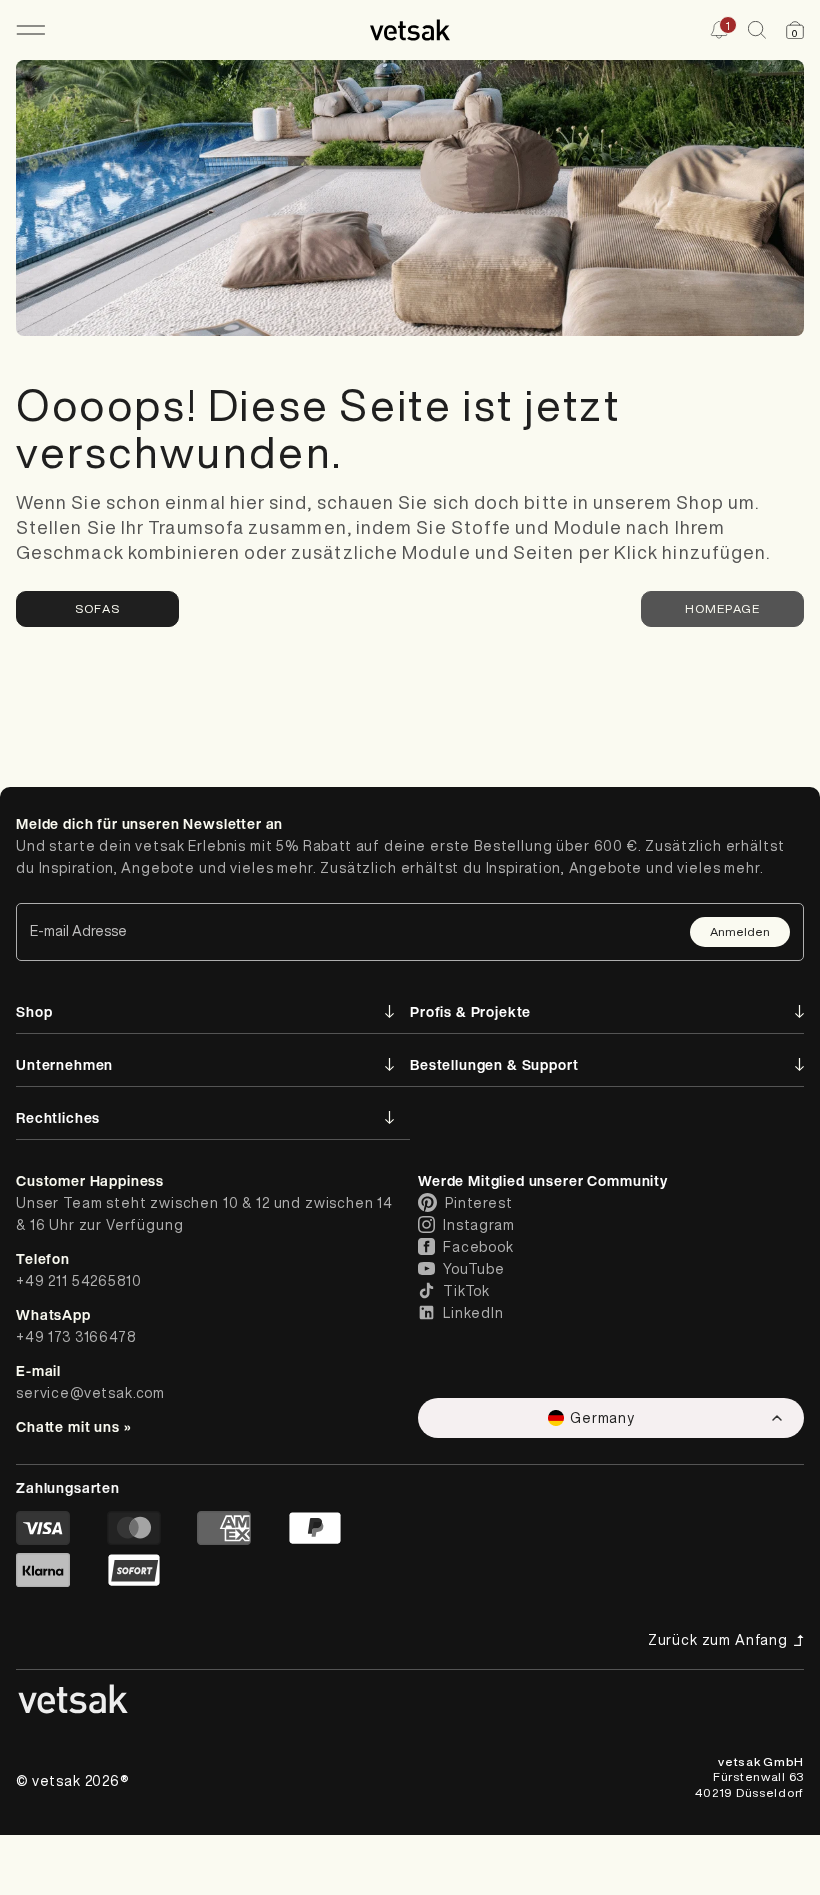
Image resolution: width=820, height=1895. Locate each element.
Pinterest (479, 1203)
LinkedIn (473, 1313)
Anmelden (740, 931)
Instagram (479, 1225)
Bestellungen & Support (494, 1064)
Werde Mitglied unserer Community (543, 1180)
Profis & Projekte (470, 1011)
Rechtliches (58, 1117)
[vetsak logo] (410, 30)
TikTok (466, 1291)
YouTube (474, 1269)
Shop (34, 1011)
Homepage (723, 608)
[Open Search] (757, 30)
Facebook (478, 1247)
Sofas (97, 608)
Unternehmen (64, 1064)
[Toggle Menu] (30, 30)
